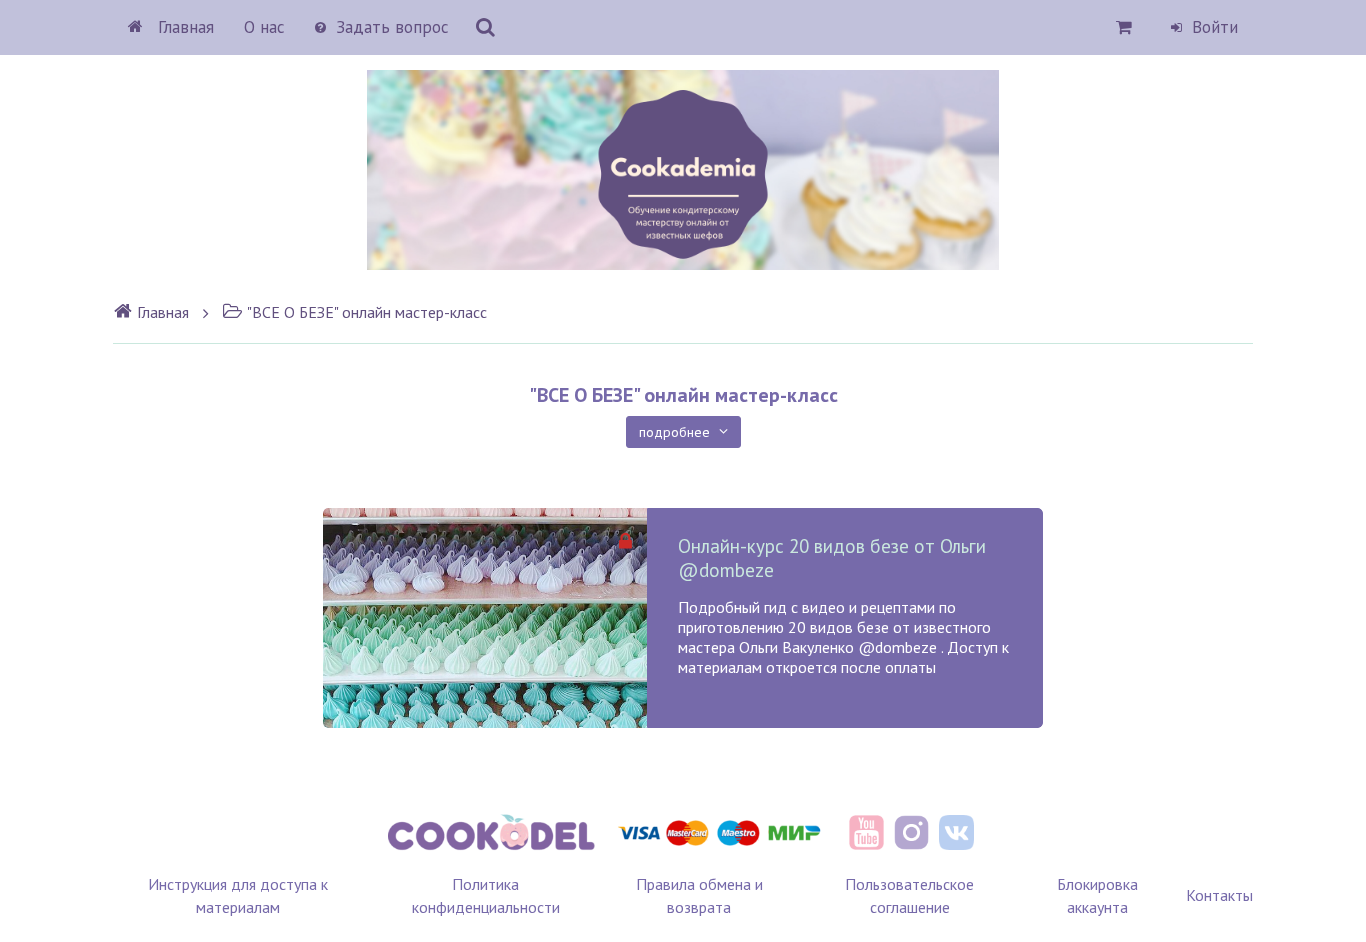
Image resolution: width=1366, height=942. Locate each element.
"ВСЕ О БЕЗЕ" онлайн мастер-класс (367, 312)
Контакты (1219, 895)
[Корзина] (1125, 27)
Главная (183, 27)
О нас (264, 27)
